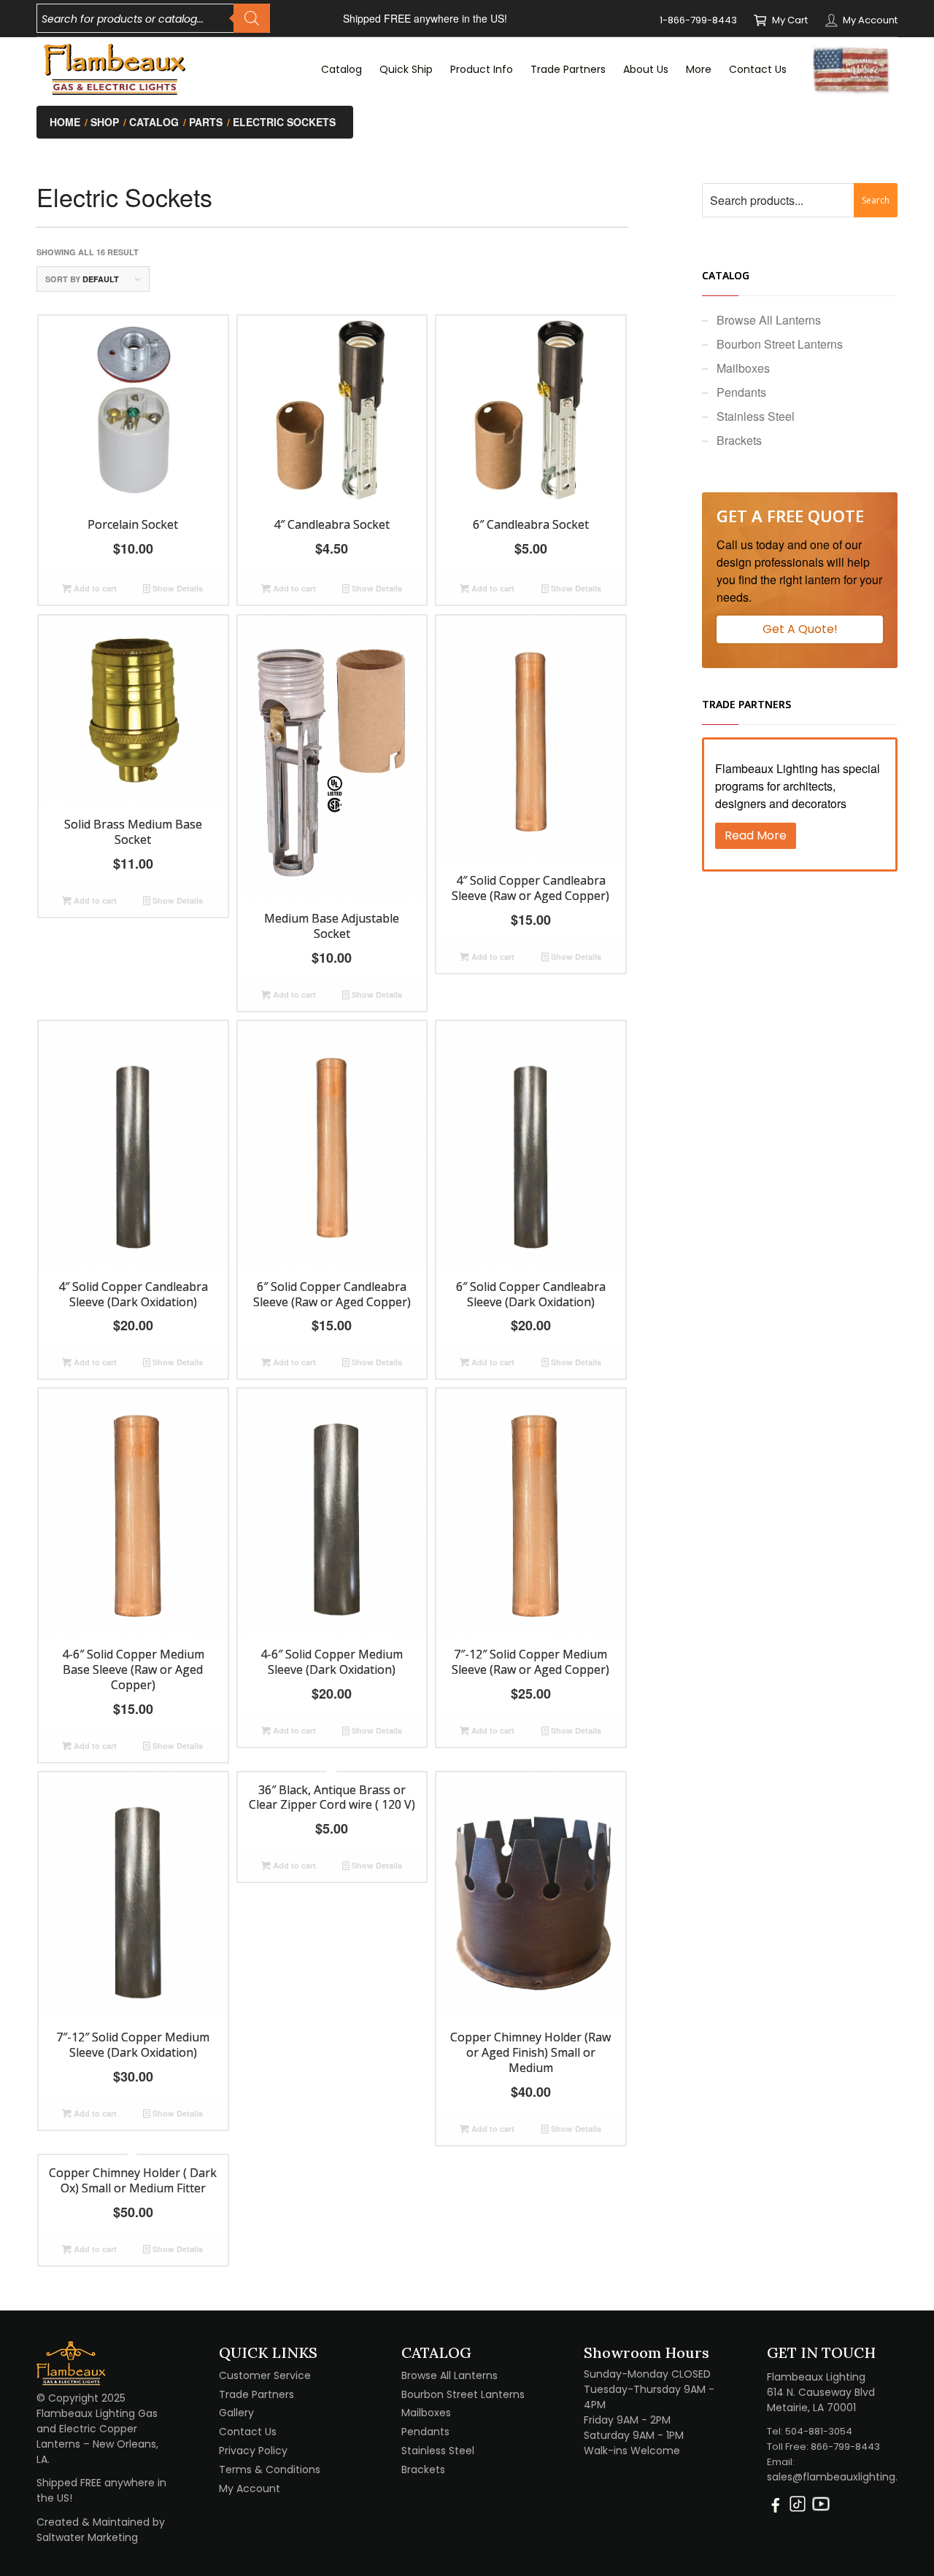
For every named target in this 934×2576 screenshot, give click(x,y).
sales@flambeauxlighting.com (844, 2477)
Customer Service (265, 2375)
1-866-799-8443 (698, 20)
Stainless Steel (756, 416)
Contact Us (248, 2432)
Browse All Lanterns (769, 320)
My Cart (790, 20)
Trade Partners (256, 2394)
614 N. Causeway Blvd (821, 2392)
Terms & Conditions (270, 2470)
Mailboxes (743, 368)
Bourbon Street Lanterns (780, 344)
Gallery (236, 2413)
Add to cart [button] (94, 588)
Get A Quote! (800, 629)
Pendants (741, 392)
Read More (756, 835)
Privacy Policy (253, 2451)
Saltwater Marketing (87, 2537)
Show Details (177, 588)
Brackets (739, 440)
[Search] (252, 18)
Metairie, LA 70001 (811, 2408)
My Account (870, 20)
